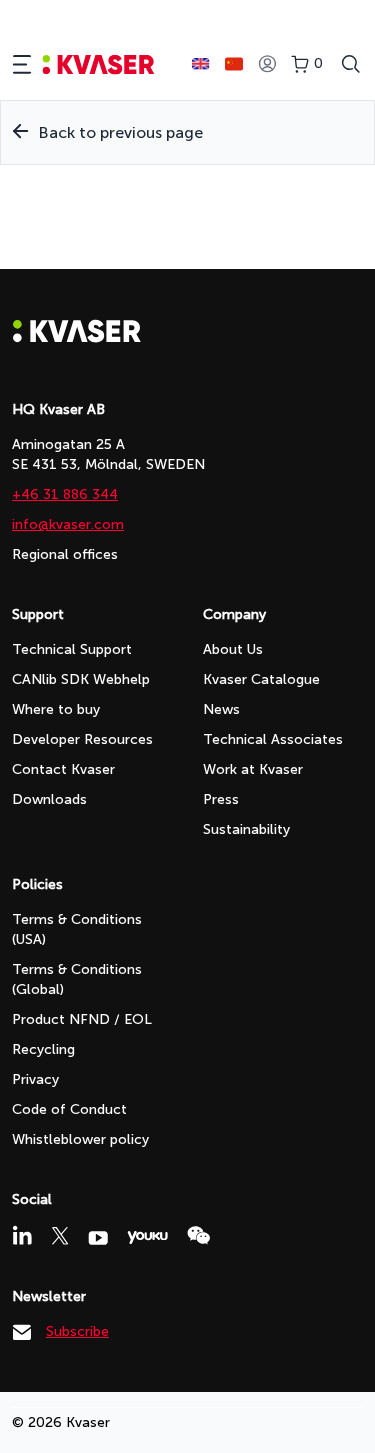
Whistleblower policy (80, 1139)
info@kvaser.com (68, 524)
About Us (233, 649)
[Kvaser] (77, 337)
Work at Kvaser (253, 769)
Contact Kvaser (63, 769)
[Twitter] (60, 1236)
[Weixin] (198, 1235)
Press (221, 799)
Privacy (35, 1079)
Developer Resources (82, 739)
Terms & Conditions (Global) (77, 979)
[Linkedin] (22, 1235)
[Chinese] (234, 64)
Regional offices (65, 554)
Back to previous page (120, 132)
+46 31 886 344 (65, 494)
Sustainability (246, 829)
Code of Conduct (69, 1109)
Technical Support (72, 649)
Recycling (43, 1049)
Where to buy (56, 709)
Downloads (49, 799)
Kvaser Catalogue (261, 679)
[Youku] (147, 1237)
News (221, 709)
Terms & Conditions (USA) (77, 929)
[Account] (267, 64)
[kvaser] (98, 64)
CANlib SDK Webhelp (81, 679)
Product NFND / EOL (82, 1019)
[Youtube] (98, 1238)
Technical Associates (273, 739)
